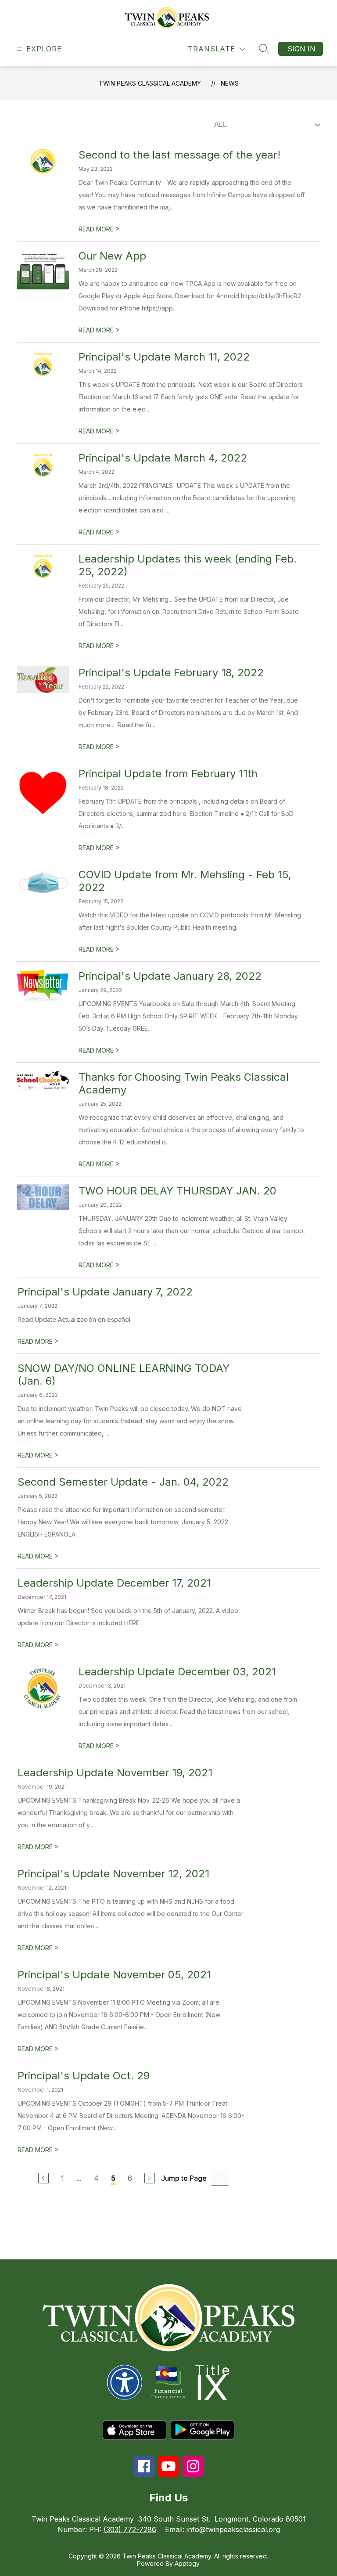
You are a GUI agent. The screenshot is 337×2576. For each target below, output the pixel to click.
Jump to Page (184, 2178)
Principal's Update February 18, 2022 (171, 673)
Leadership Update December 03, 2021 (177, 1672)
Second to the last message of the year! (179, 155)
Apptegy (187, 2563)
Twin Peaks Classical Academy (150, 83)
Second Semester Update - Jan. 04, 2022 (123, 1482)
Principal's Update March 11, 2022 (164, 357)
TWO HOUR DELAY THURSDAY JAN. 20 (177, 1191)
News (230, 83)
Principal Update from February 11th (168, 774)
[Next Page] (150, 2178)
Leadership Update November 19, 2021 (115, 1773)
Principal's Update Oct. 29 (84, 2076)
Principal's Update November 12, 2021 (113, 1874)
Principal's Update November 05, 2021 (114, 1975)
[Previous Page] (43, 2178)
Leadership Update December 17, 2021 (114, 1583)
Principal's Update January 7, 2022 (105, 1292)
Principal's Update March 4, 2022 (163, 458)
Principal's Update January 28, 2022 (170, 976)
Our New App (112, 256)
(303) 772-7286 (130, 2529)
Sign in (301, 49)
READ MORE (99, 229)
